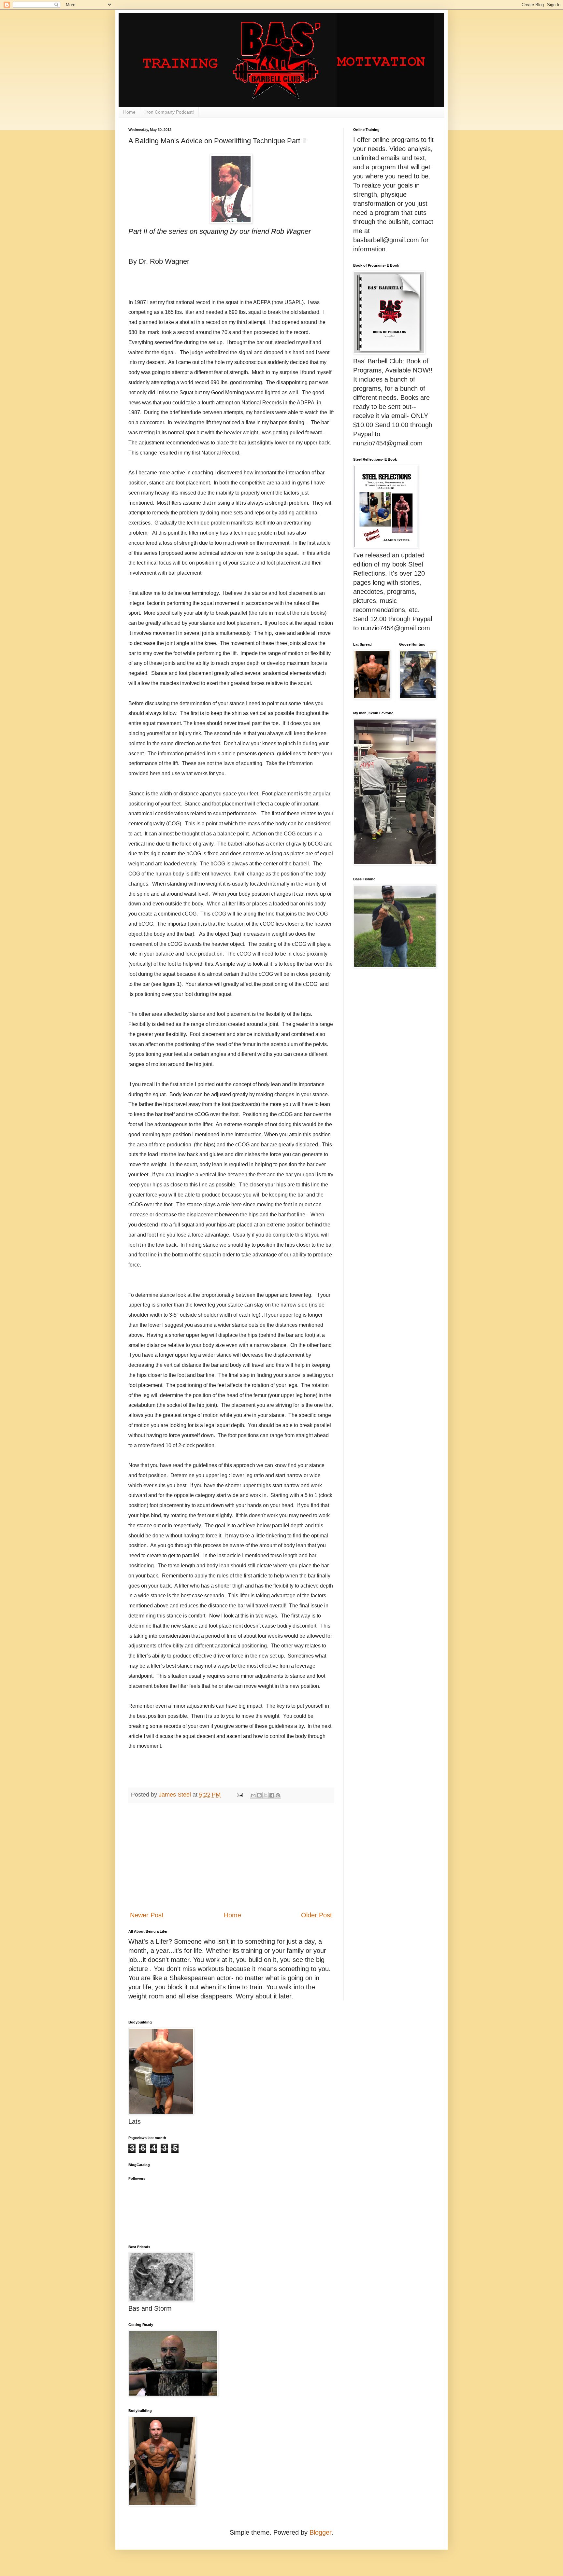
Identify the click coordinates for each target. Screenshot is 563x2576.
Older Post (317, 1915)
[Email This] (253, 1795)
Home (129, 112)
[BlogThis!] (259, 1795)
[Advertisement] (231, 1857)
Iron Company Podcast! (170, 112)
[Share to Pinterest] (278, 1795)
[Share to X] (266, 1795)
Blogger (320, 2532)
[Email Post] (239, 1795)
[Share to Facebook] (272, 1795)
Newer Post (147, 1915)
